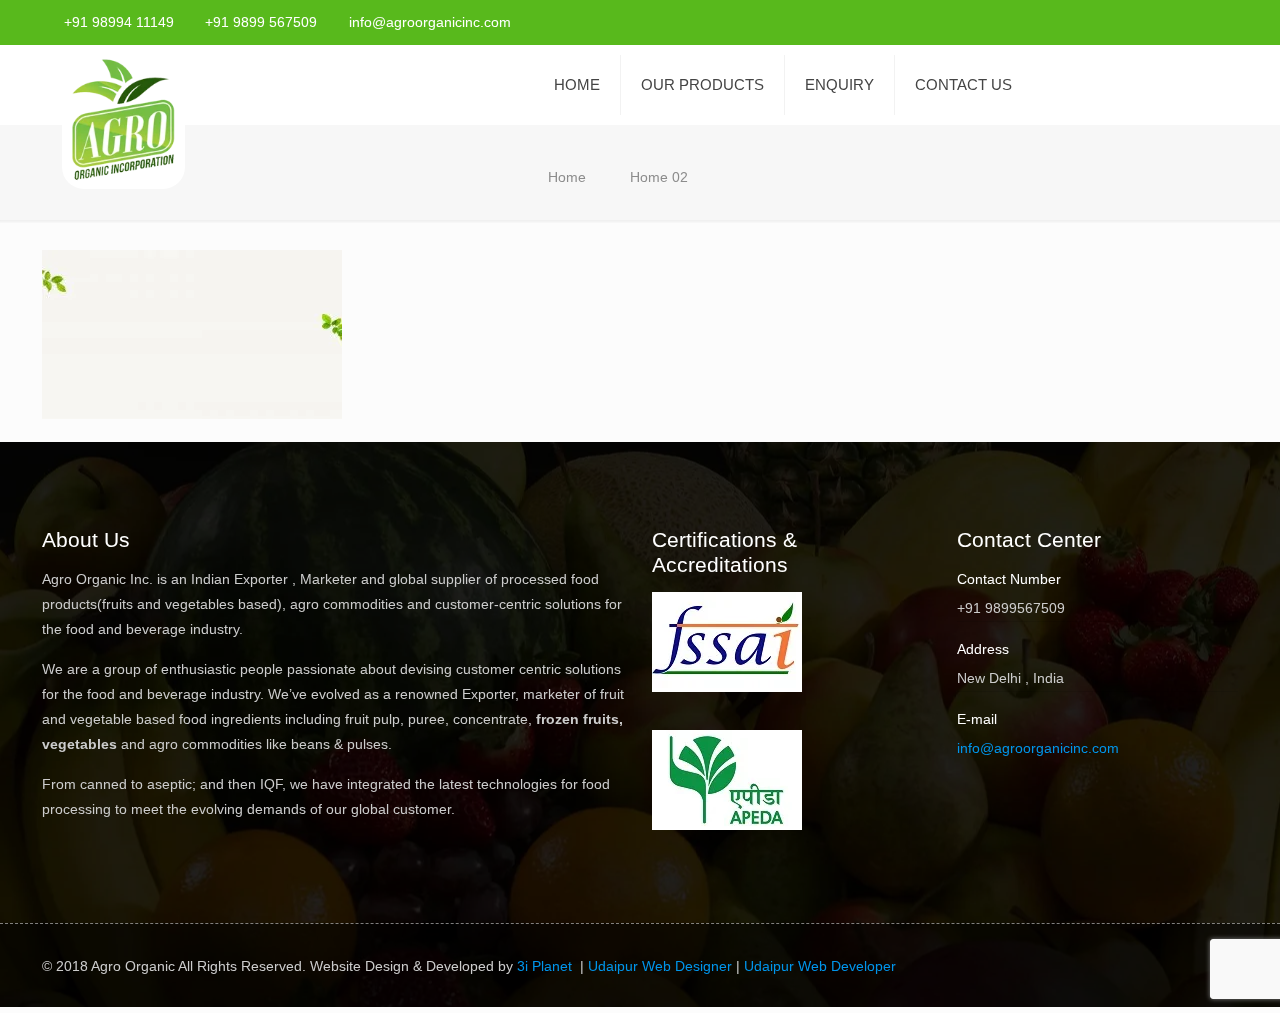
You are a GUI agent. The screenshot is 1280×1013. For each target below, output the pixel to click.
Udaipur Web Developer (820, 966)
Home (567, 177)
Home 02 (659, 177)
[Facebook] (1146, 21)
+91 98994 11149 (119, 22)
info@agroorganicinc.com (430, 22)
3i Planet (546, 966)
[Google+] (1173, 21)
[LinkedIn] (1227, 21)
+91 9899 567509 (261, 22)
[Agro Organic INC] (123, 122)
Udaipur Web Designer (660, 966)
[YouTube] (1200, 21)
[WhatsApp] (1119, 21)
